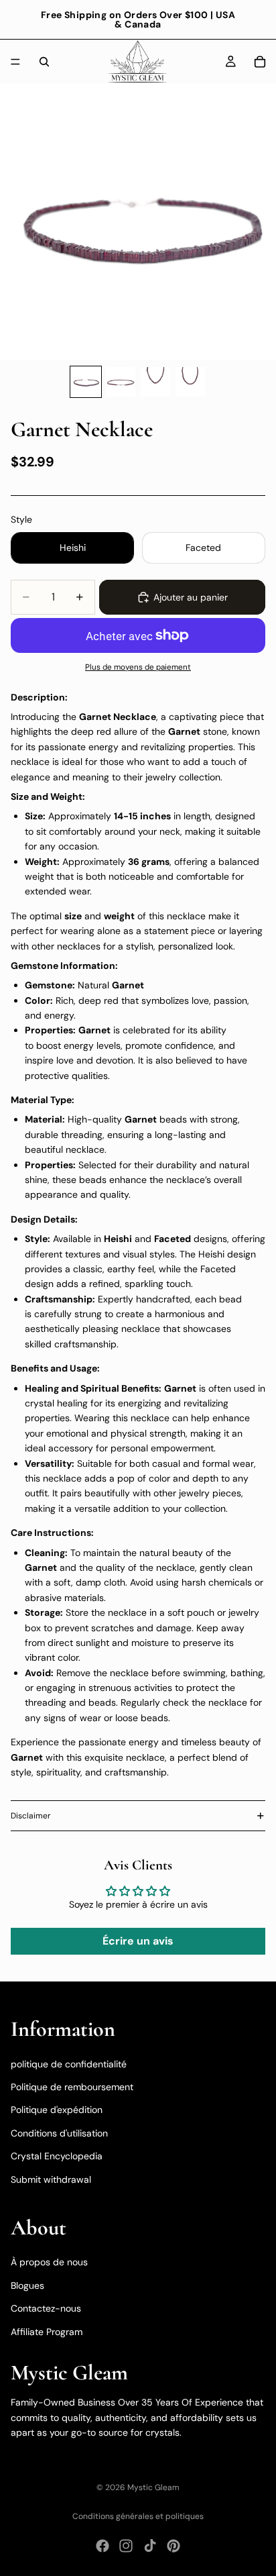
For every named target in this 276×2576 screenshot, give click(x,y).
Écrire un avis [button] (138, 1941)
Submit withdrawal (51, 2179)
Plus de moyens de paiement (138, 667)
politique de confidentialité (69, 2064)
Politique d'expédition (57, 2110)
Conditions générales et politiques (138, 2516)
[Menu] (15, 62)
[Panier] (260, 62)
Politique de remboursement (72, 2087)
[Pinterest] (174, 2546)
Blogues (27, 2285)
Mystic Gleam (153, 2487)
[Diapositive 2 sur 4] (121, 382)
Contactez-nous (46, 2308)
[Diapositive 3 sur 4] (155, 382)
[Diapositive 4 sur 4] (190, 382)
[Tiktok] (150, 2546)
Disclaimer (31, 1816)
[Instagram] (126, 2546)
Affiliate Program (47, 2332)
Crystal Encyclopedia (57, 2156)
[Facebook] (102, 2546)
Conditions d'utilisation (59, 2133)
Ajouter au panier (191, 597)
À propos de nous (49, 2262)
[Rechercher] (44, 62)
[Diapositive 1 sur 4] (86, 382)
